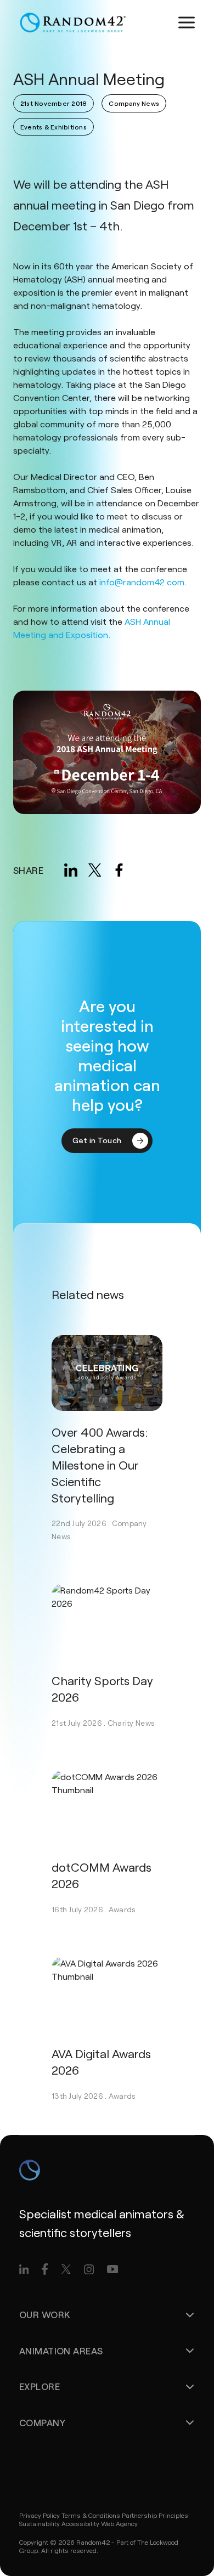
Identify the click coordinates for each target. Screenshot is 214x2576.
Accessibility (80, 2523)
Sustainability (40, 2523)
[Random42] (73, 22)
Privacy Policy (40, 2515)
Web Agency (119, 2523)
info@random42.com (142, 582)
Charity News (131, 1723)
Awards (122, 1909)
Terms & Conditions (91, 2515)
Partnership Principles (155, 2515)
